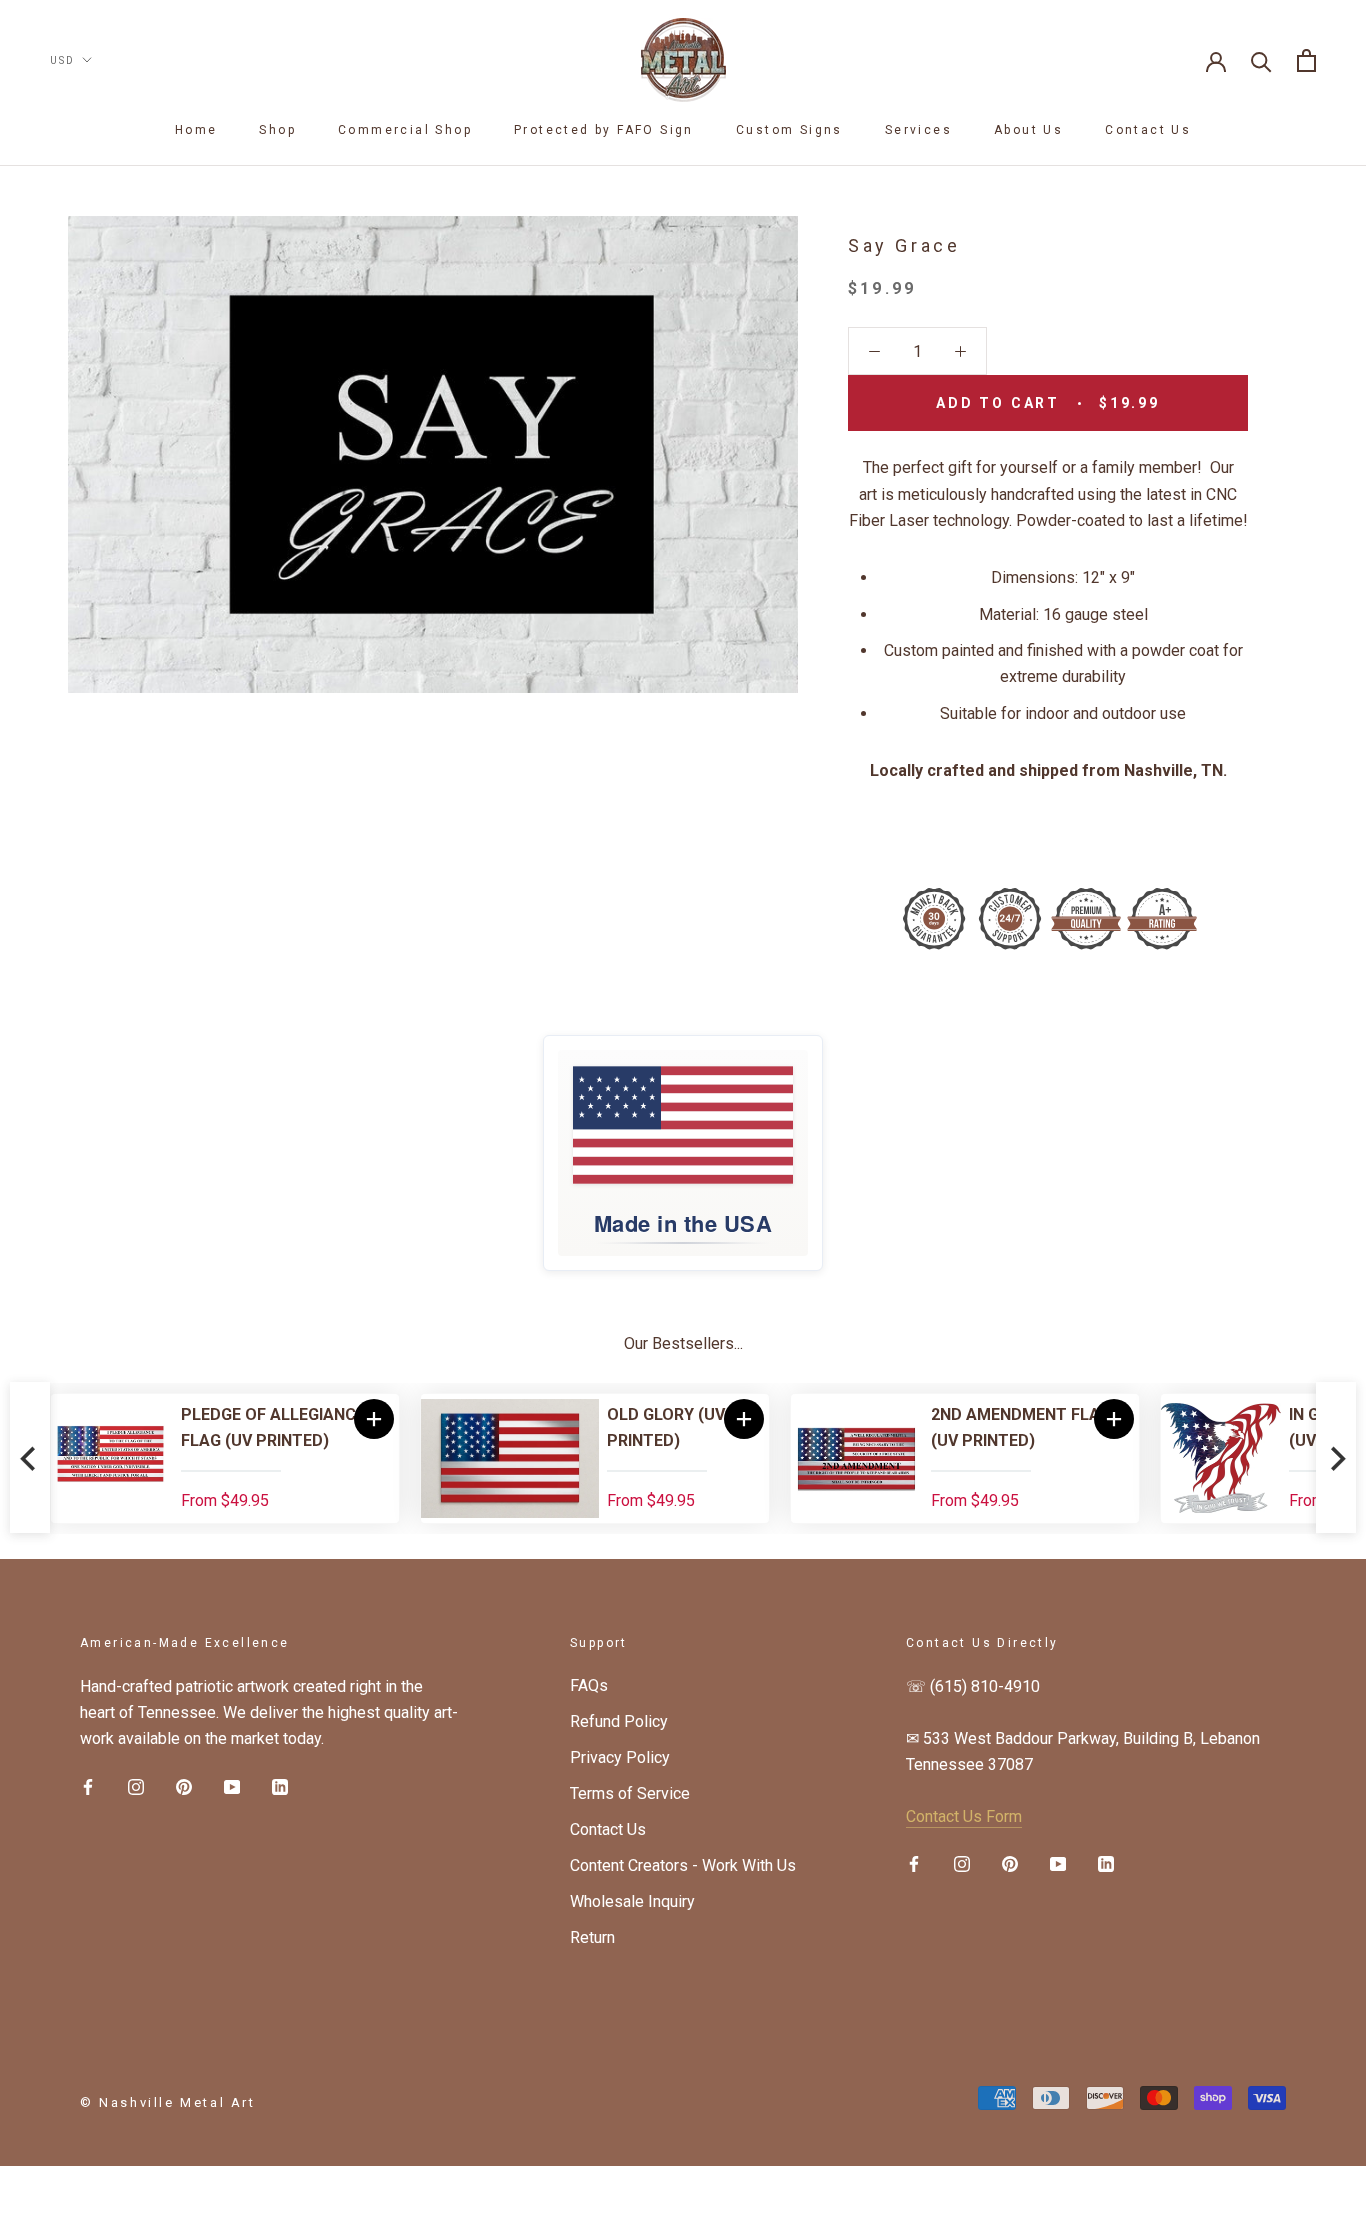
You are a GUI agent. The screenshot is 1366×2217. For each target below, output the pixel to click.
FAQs (589, 1685)
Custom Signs (789, 130)
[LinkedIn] (280, 1786)
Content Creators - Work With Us (683, 1865)
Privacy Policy (620, 1757)
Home (196, 130)
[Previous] (30, 1458)
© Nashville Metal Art (168, 2102)
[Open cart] (1306, 60)
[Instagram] (136, 1786)
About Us (1028, 130)
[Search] (1261, 60)
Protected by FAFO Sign (604, 130)
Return (592, 1937)
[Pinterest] (184, 1786)
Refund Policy (619, 1721)
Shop (277, 130)
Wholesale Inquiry (632, 1901)
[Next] (1336, 1458)
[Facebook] (88, 1786)
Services (918, 130)
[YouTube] (232, 1786)
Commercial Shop (405, 130)
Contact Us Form (964, 1816)
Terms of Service (630, 1793)
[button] (374, 1419)
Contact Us (1148, 130)
